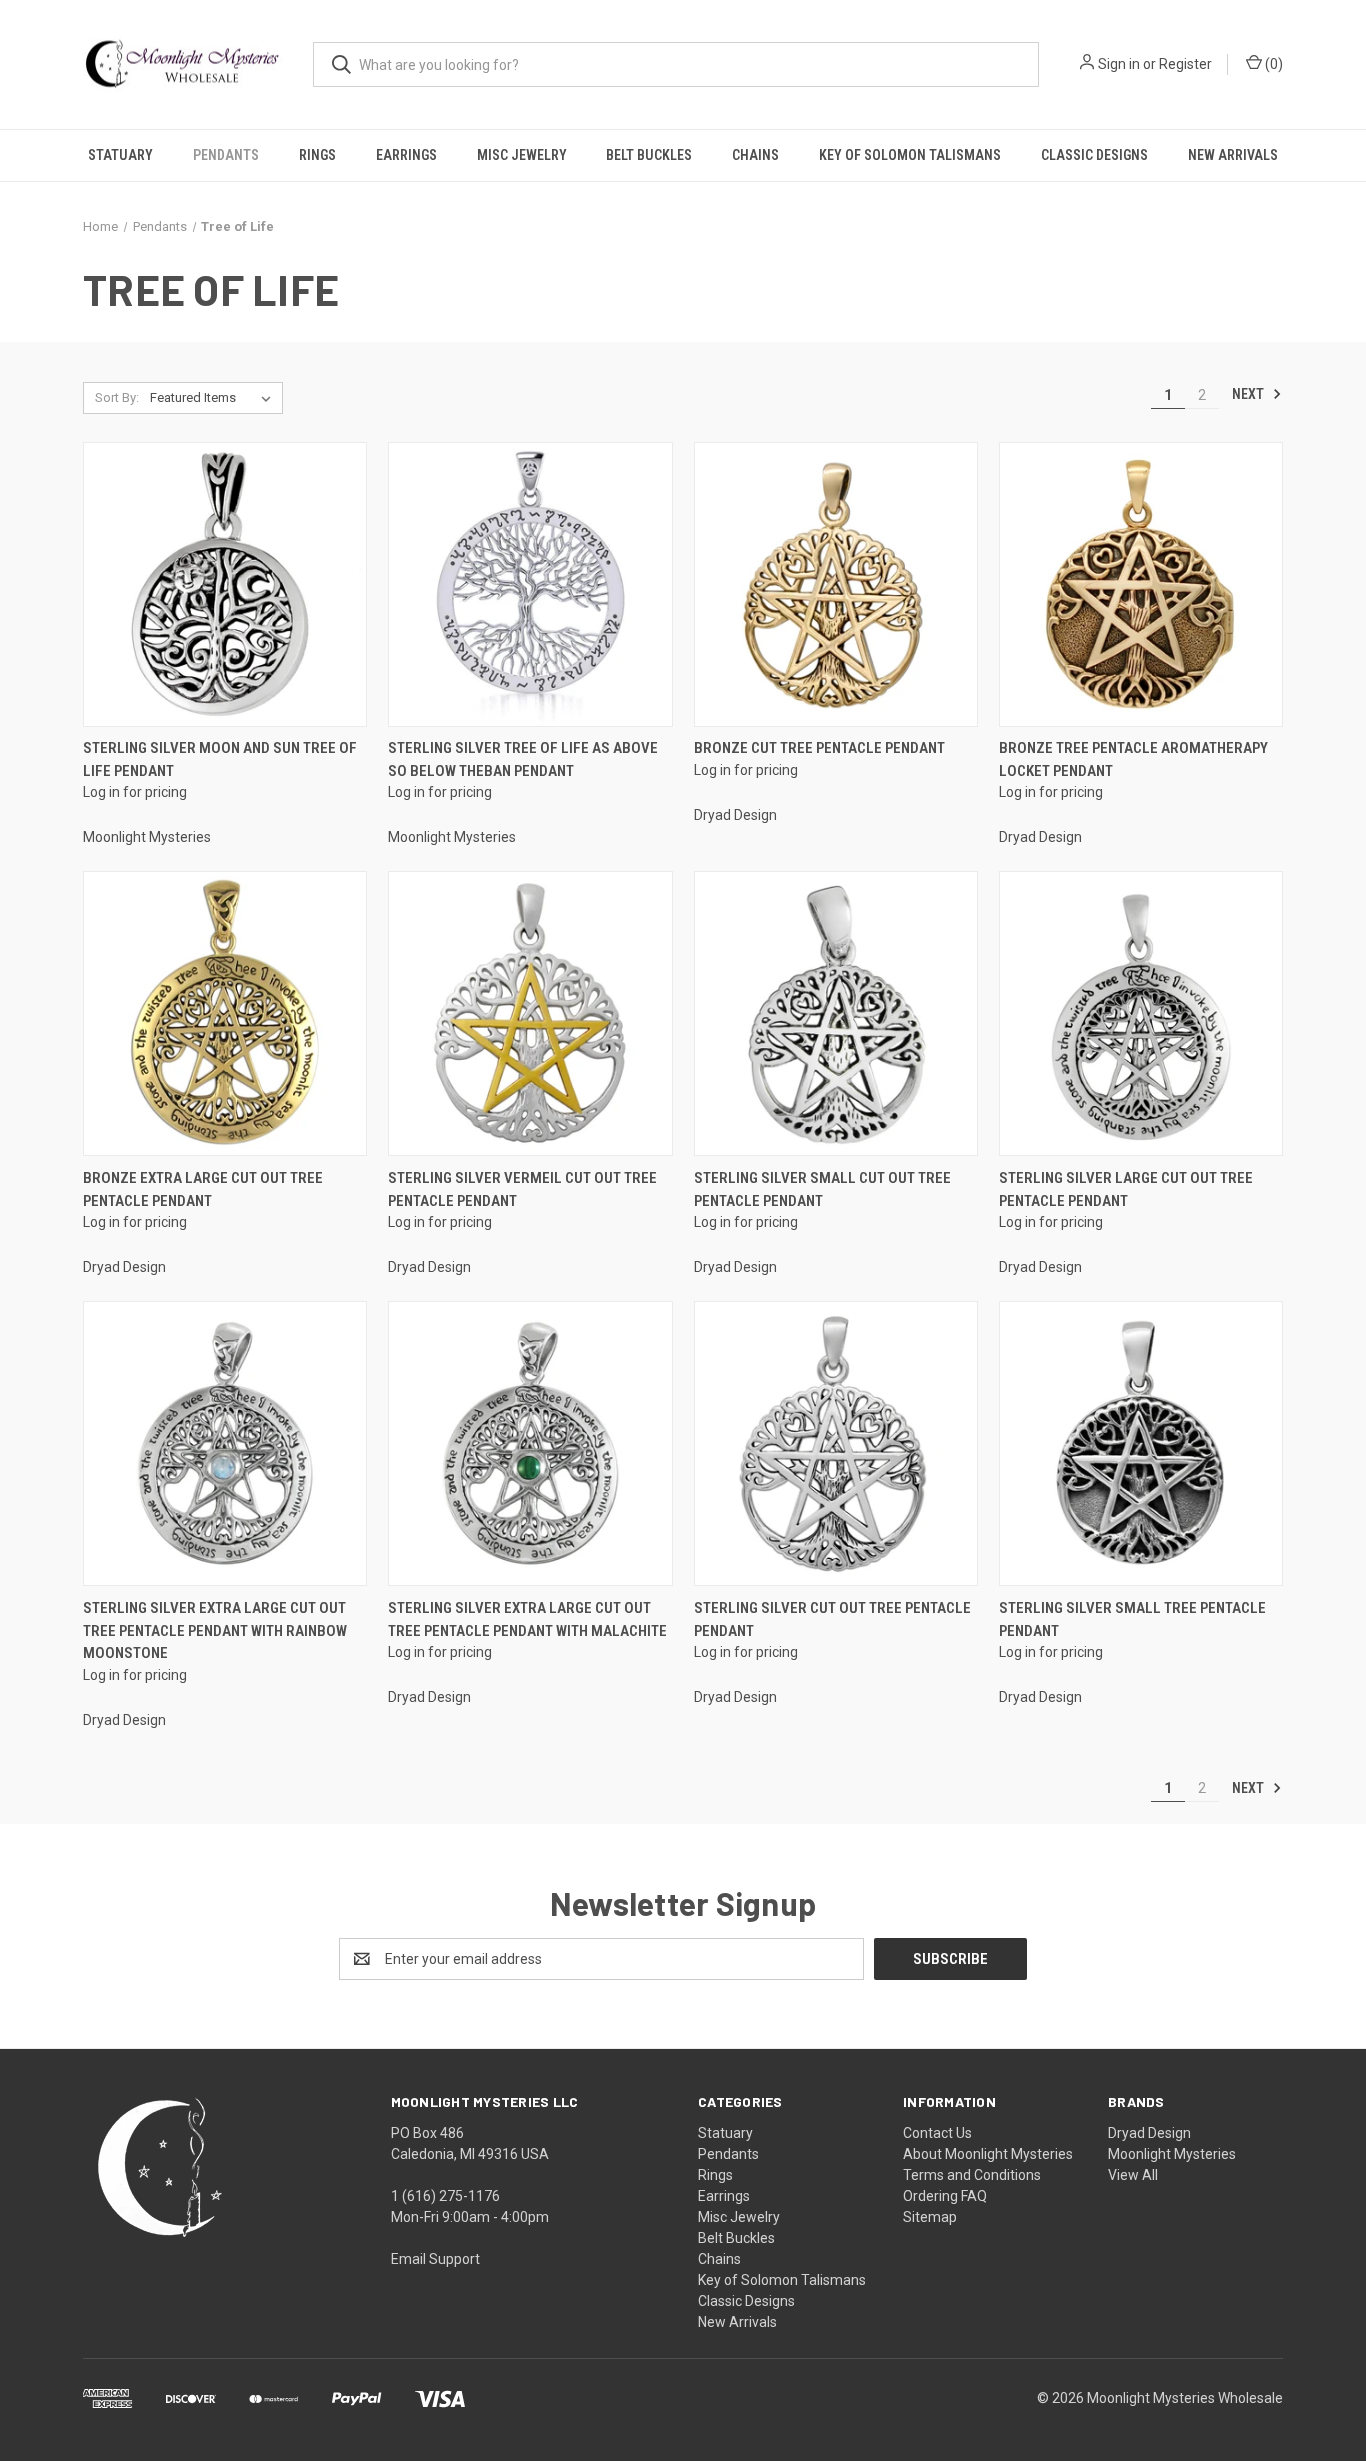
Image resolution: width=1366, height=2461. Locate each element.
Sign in (1119, 64)
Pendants (226, 155)
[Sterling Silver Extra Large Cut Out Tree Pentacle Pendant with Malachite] (530, 1443)
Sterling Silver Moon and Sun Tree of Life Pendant (220, 759)
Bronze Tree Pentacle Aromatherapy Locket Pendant (1133, 759)
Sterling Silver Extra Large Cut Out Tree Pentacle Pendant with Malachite (527, 1619)
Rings (317, 155)
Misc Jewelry (522, 155)
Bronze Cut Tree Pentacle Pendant (819, 748)
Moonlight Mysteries (1172, 2154)
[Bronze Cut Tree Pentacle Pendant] (836, 584)
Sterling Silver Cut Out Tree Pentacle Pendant (832, 1619)
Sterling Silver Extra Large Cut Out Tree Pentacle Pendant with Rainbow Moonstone (215, 1630)
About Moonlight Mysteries (988, 2154)
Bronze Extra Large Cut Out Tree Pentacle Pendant (203, 1189)
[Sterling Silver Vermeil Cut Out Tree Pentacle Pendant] (530, 1013)
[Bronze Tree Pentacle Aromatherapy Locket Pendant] (1141, 584)
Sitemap (930, 2217)
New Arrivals (1233, 155)
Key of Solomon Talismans (910, 155)
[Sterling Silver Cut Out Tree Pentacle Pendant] (836, 1443)
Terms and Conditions (972, 2175)
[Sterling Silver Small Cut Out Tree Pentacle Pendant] (836, 1013)
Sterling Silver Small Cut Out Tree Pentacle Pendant (822, 1189)
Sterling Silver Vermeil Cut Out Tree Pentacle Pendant (522, 1189)
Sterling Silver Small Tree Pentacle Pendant (1132, 1619)
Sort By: (117, 397)
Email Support (435, 2259)
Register (1185, 64)
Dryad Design (1149, 2133)
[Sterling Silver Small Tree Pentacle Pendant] (1141, 1443)
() (1272, 64)
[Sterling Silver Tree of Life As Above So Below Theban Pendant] (530, 584)
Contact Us (937, 2133)
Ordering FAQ (945, 2196)
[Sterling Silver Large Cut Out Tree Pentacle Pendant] (1141, 1013)
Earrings (406, 155)
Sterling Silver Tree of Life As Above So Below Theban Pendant (523, 759)
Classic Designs (1094, 155)
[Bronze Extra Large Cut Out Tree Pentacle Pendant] (225, 1013)
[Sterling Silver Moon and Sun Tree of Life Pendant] (225, 584)
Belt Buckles (649, 155)
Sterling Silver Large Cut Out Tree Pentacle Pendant (1126, 1189)
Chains (755, 155)
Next (1249, 394)
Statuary (120, 155)
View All (1133, 2175)
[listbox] (214, 398)
